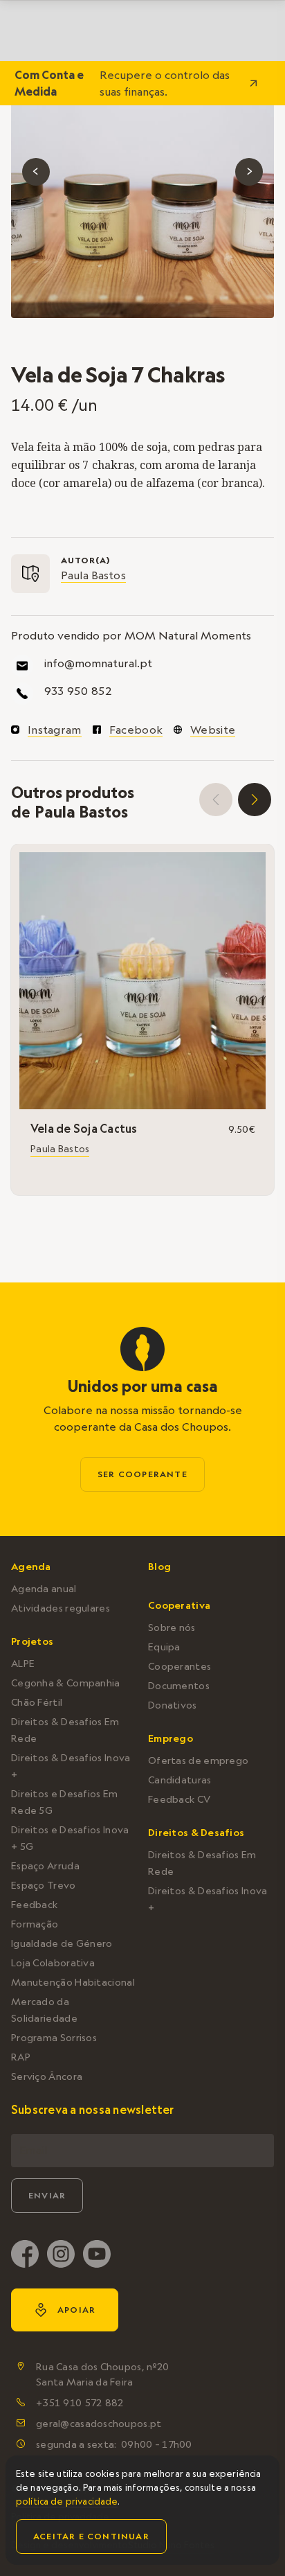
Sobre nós (172, 1627)
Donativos (173, 1705)
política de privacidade (67, 2501)
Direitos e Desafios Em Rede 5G (65, 1802)
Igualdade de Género (62, 1943)
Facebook (136, 730)
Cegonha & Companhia (66, 1683)
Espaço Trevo (44, 1885)
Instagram (55, 730)
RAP (21, 2057)
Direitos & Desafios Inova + (71, 1766)
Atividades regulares (61, 1608)
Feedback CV (179, 1799)
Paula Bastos (93, 575)
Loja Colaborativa (53, 1963)
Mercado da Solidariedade (44, 2010)
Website (213, 730)
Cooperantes (180, 1666)
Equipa (164, 1647)
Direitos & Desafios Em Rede (65, 1730)
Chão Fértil (37, 1702)
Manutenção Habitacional (73, 1982)
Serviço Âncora (47, 2076)
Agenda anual (44, 1589)
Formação (35, 1924)
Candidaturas (180, 1780)
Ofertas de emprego (198, 1761)
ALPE (23, 1664)
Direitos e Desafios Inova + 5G (70, 1838)
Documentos (179, 1686)
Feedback (34, 1905)
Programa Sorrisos (54, 2038)
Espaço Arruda (45, 1866)
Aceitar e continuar (91, 2536)
